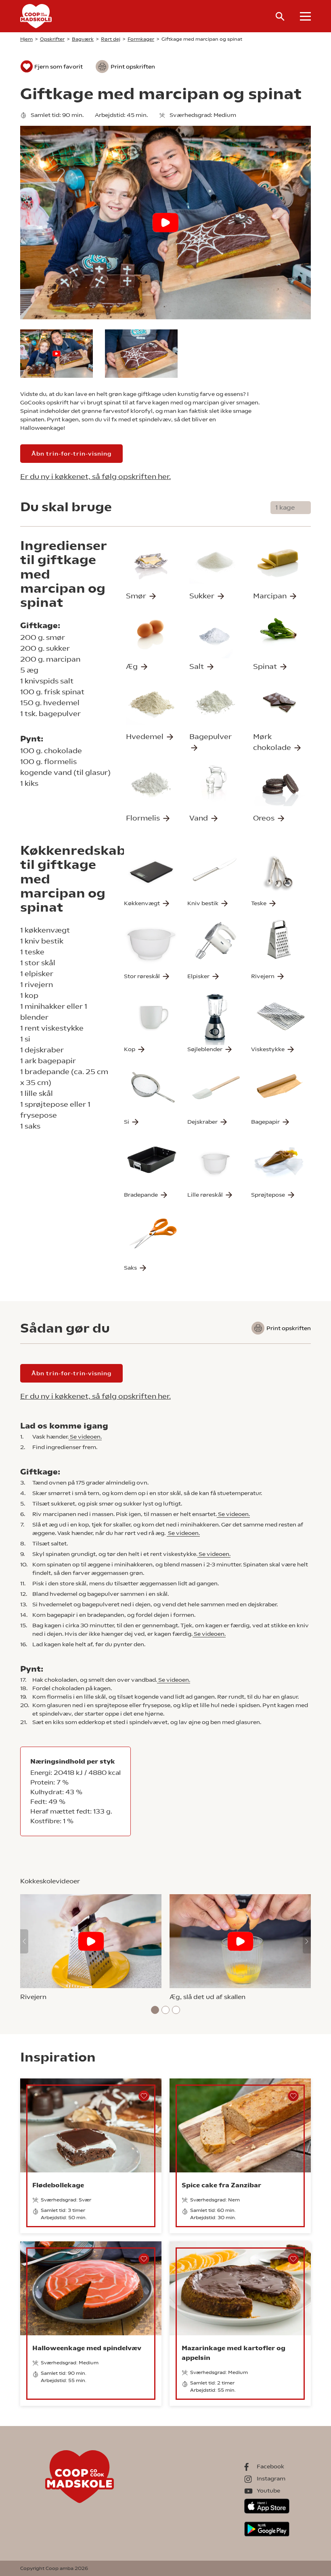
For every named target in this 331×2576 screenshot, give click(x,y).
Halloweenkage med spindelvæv (87, 2348)
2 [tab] (166, 2010)
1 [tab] (155, 2010)
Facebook (270, 2466)
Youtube (268, 2491)
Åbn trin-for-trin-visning (71, 454)
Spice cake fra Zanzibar (221, 2185)
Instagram (271, 2478)
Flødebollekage (58, 2185)
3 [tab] (176, 2010)
